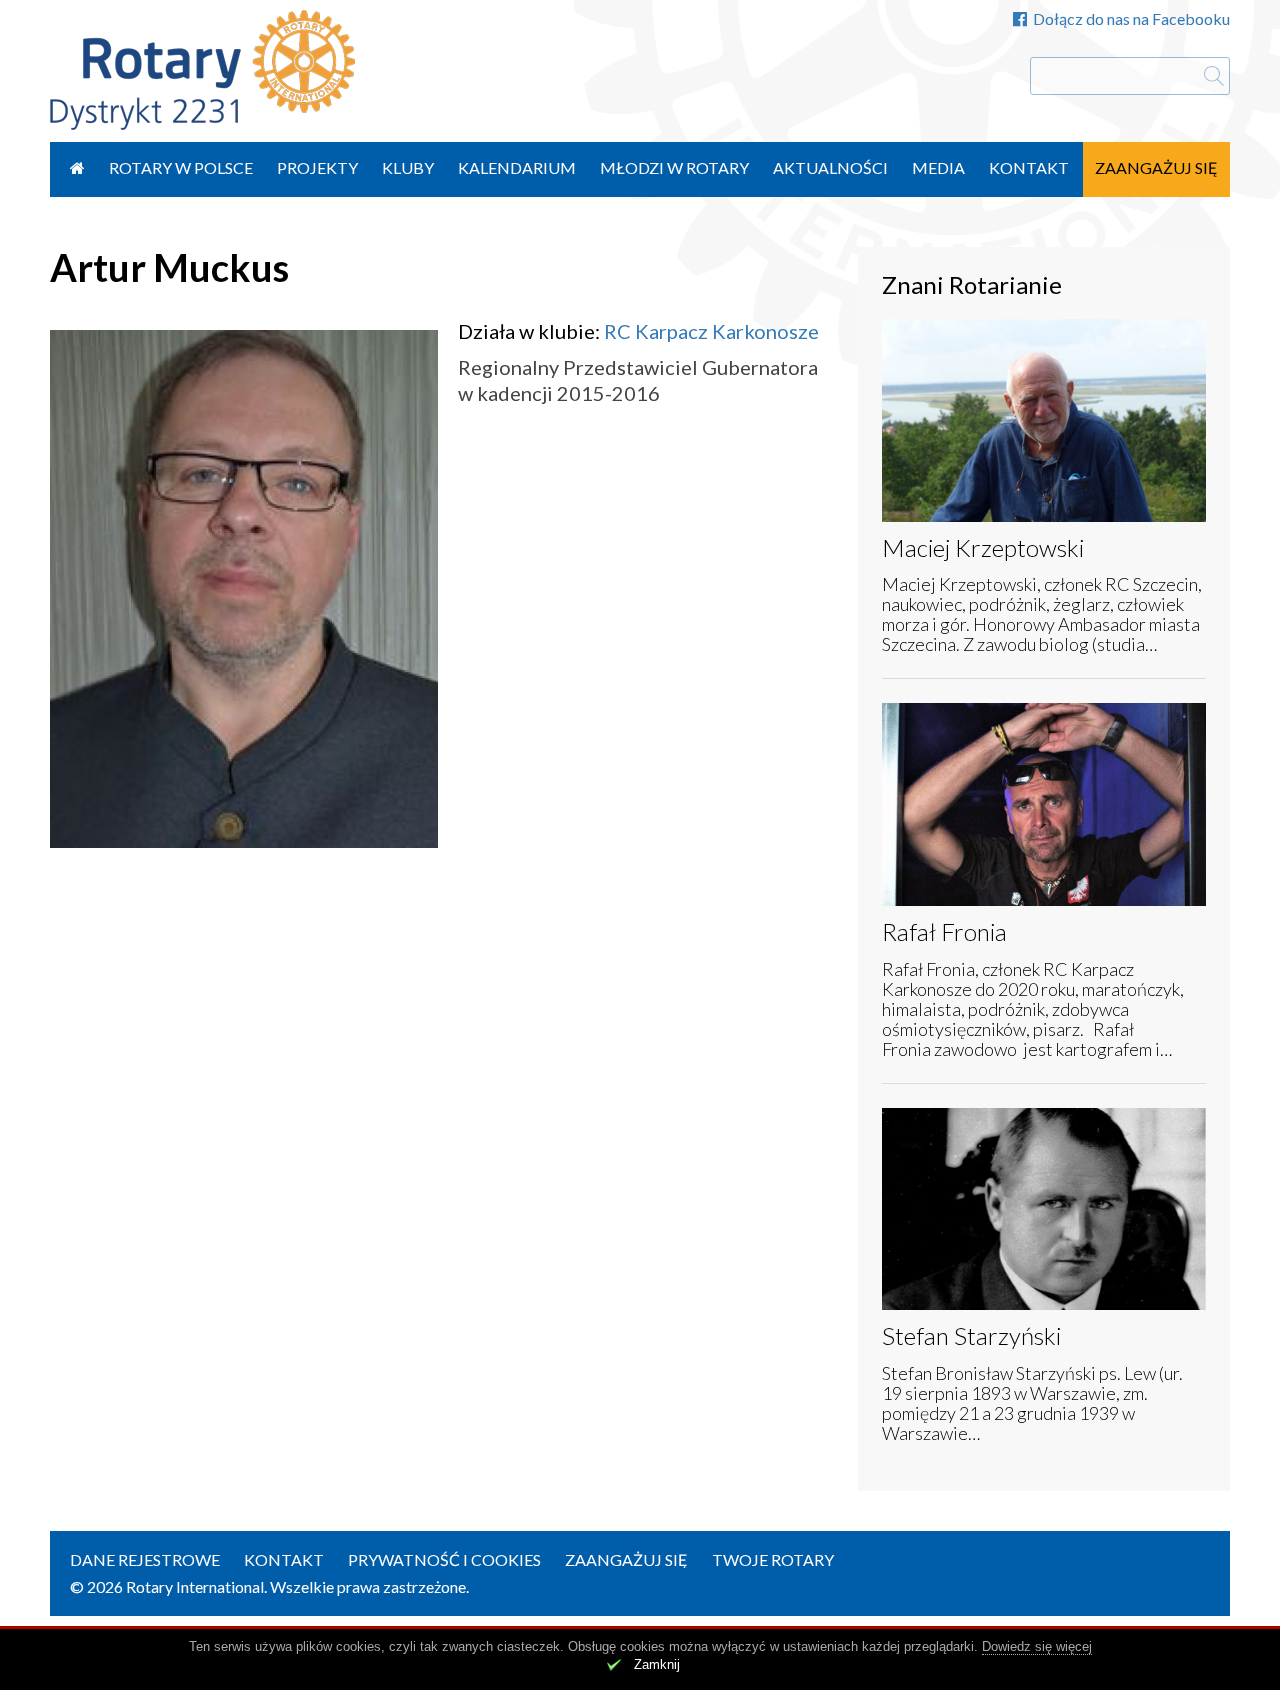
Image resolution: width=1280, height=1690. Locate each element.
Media (938, 167)
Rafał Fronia (944, 931)
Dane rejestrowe (145, 1559)
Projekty (317, 167)
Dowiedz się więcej (1037, 1646)
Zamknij (657, 1664)
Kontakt (1029, 167)
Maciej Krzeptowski (983, 547)
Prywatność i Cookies (444, 1559)
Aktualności (830, 167)
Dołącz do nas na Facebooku (1131, 18)
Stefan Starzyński (971, 1335)
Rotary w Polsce (181, 167)
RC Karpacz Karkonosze (711, 331)
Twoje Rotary (773, 1559)
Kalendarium (517, 167)
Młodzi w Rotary (674, 167)
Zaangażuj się (1156, 167)
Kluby (408, 167)
